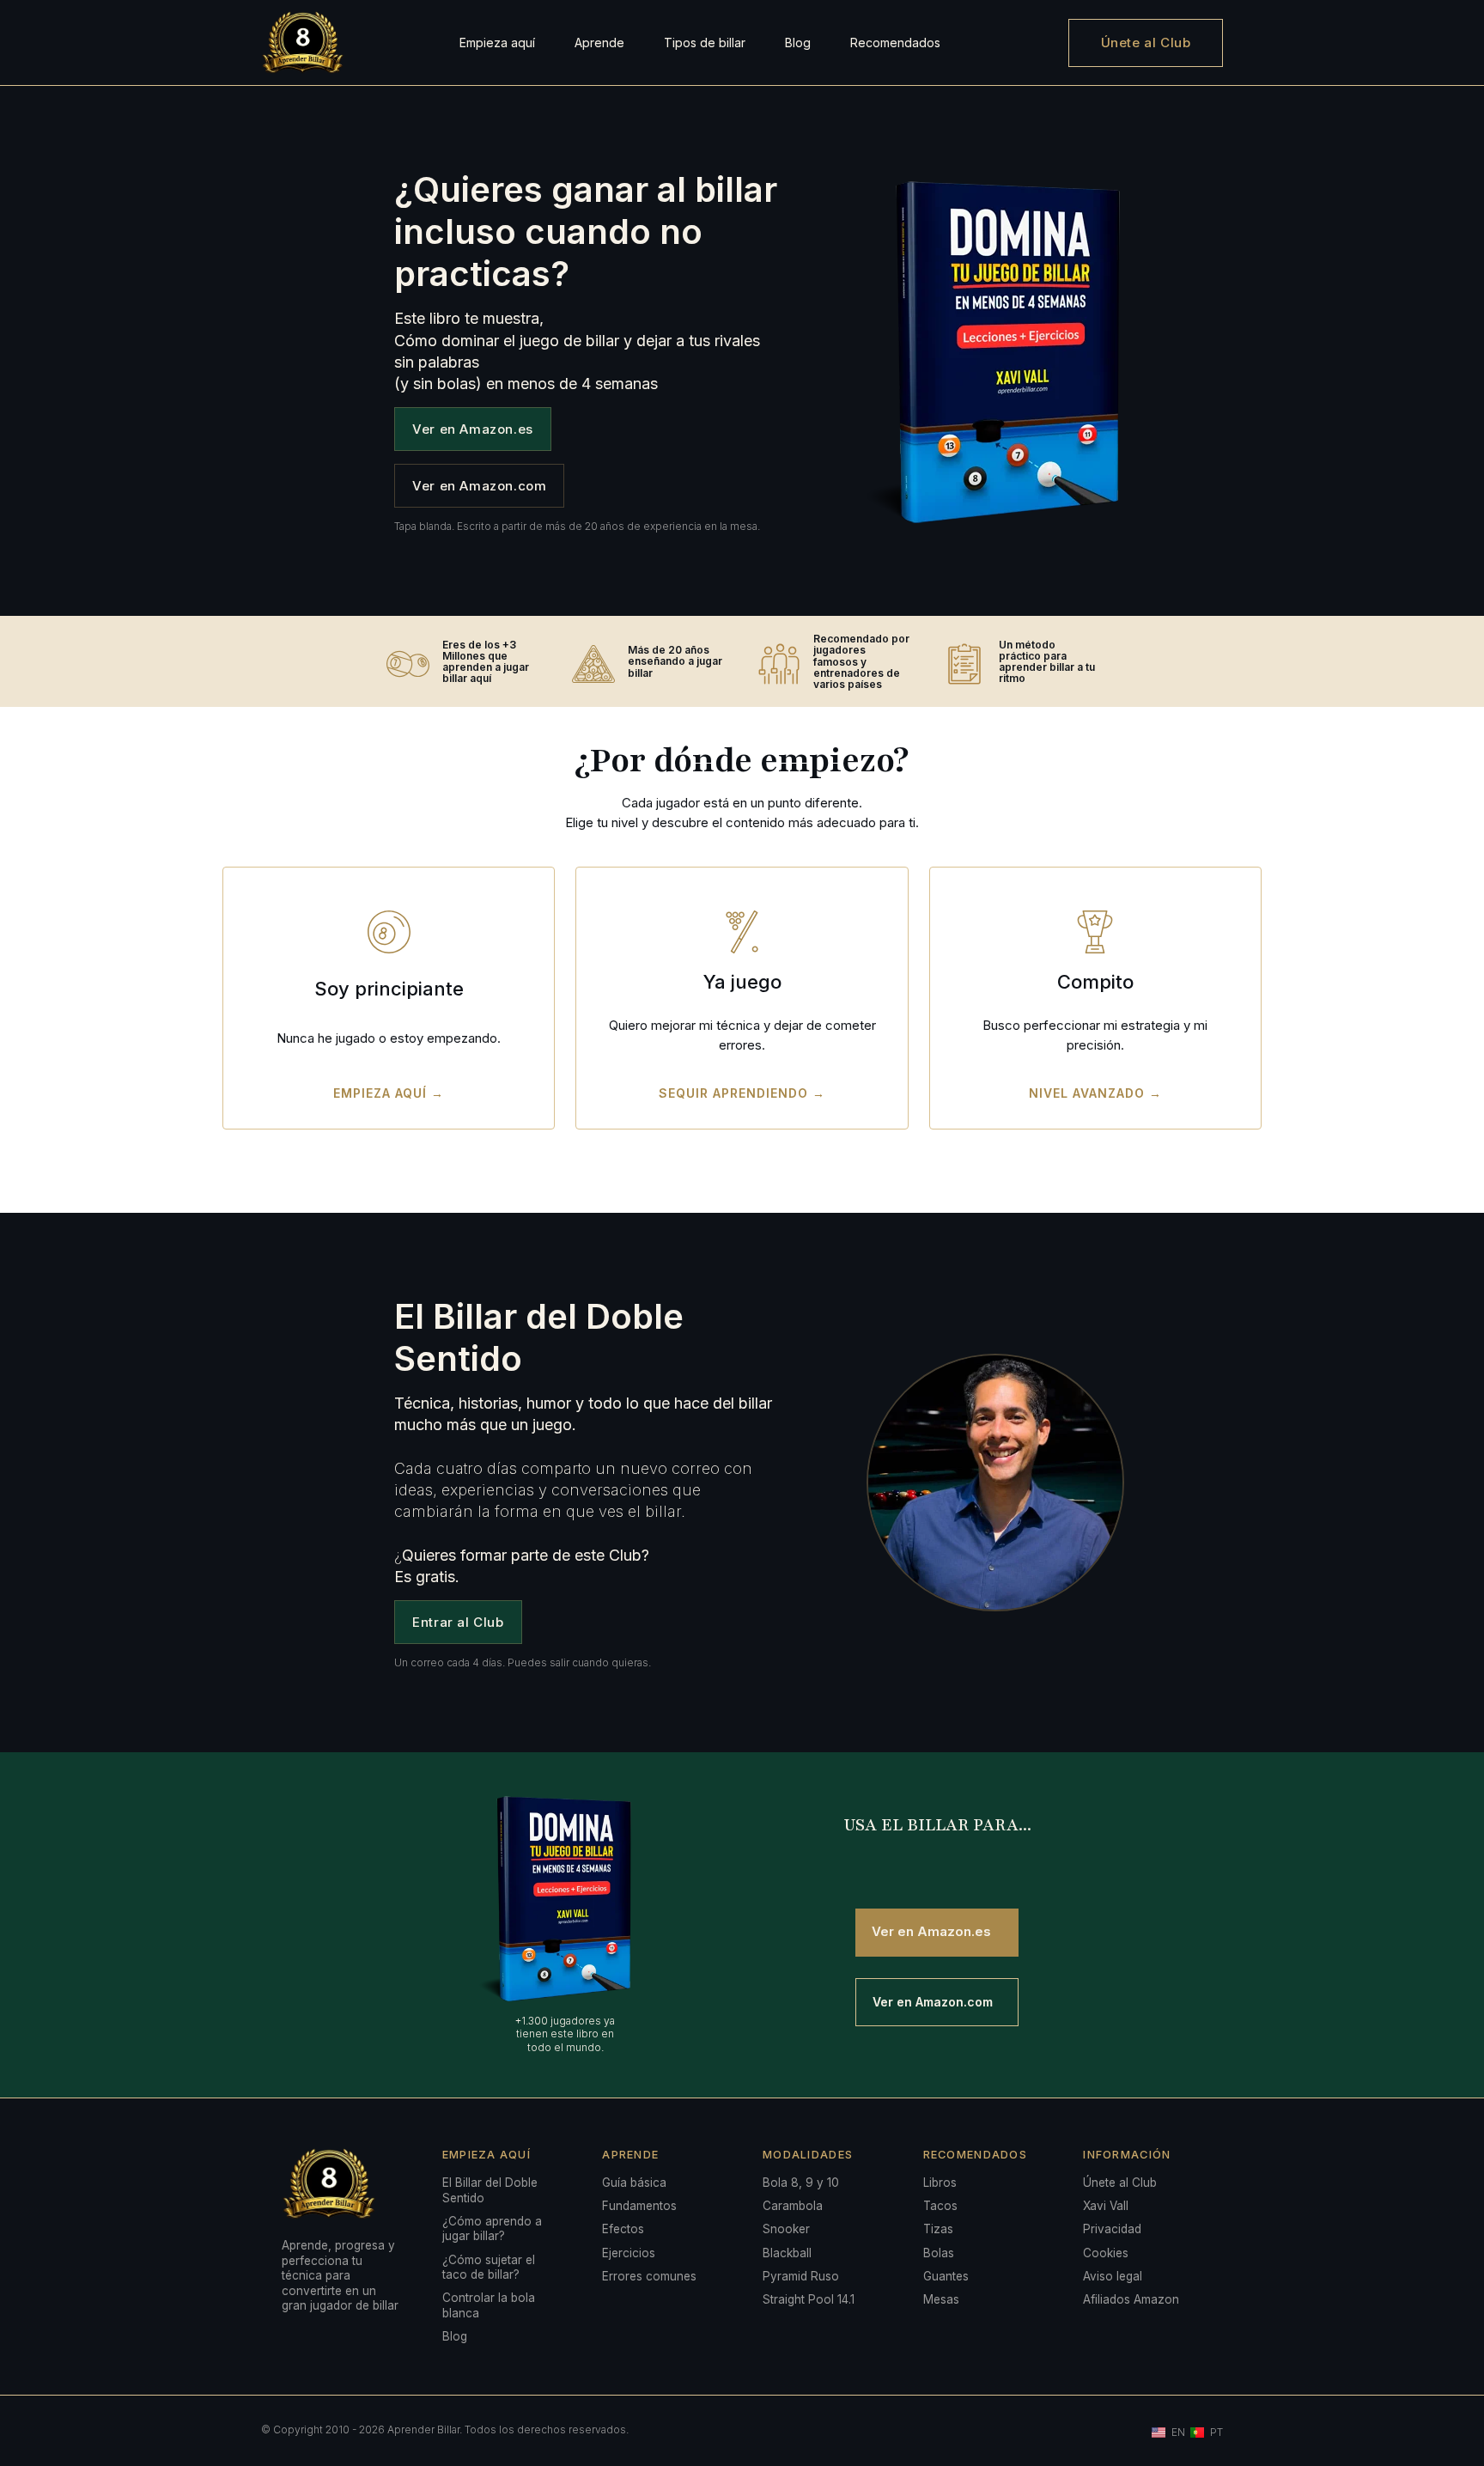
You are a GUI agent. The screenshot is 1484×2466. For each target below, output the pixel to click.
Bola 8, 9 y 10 (801, 2183)
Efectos (623, 2229)
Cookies (1106, 2253)
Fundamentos (639, 2206)
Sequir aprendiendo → (742, 1093)
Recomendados (895, 43)
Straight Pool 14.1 (809, 2299)
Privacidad (1112, 2229)
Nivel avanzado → (1095, 1093)
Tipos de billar (705, 43)
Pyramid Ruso (801, 2276)
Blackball (787, 2253)
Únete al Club (1146, 43)
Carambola (793, 2206)
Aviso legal (1113, 2276)
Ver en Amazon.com (479, 486)
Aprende (599, 43)
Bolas (939, 2253)
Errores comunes (649, 2276)
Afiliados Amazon (1131, 2299)
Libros (940, 2183)
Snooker (786, 2229)
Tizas (938, 2229)
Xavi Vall (1106, 2206)
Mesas (941, 2299)
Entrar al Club (458, 1622)
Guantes (946, 2276)
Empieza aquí (497, 43)
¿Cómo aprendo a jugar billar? (492, 2229)
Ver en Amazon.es (473, 429)
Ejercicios (629, 2253)
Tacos (940, 2206)
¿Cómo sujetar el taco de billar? (489, 2268)
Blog (798, 43)
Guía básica (634, 2183)
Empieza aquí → (389, 1093)
